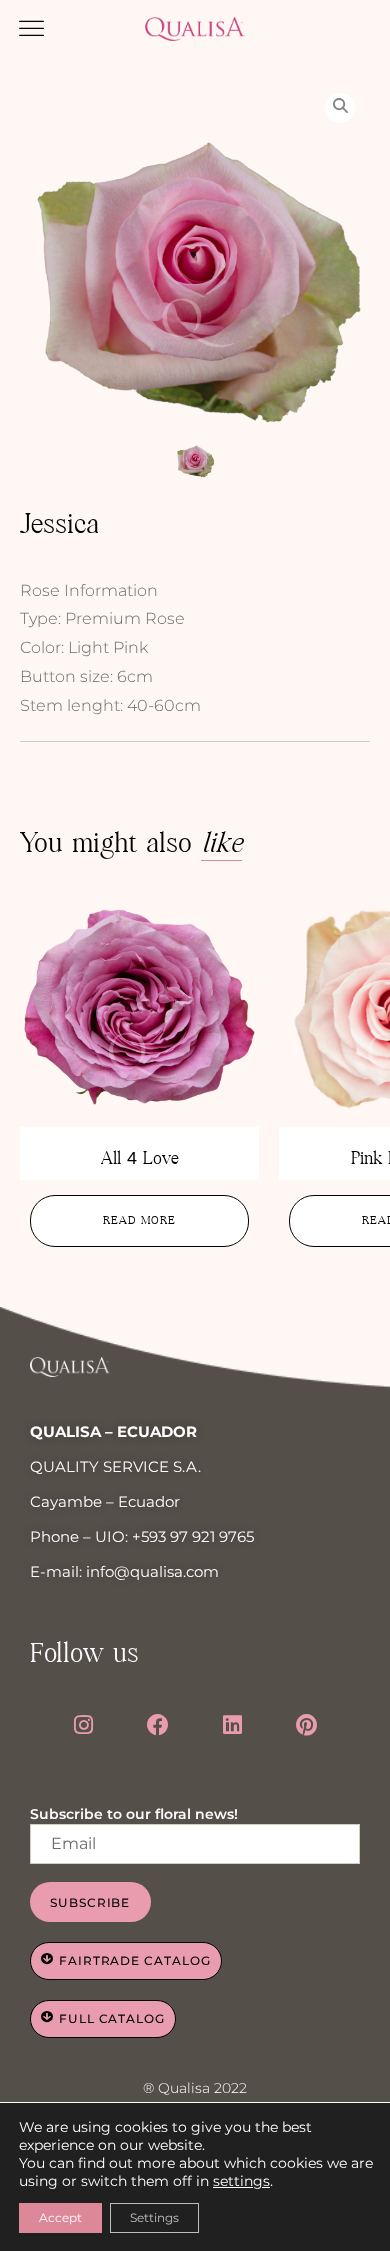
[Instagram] (83, 1725)
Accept (60, 2217)
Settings (154, 2217)
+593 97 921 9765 (193, 1536)
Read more (139, 1220)
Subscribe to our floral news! (134, 1814)
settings (241, 2181)
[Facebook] (158, 1725)
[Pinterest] (307, 1725)
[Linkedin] (233, 1725)
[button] (32, 29)
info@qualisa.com (152, 1571)
